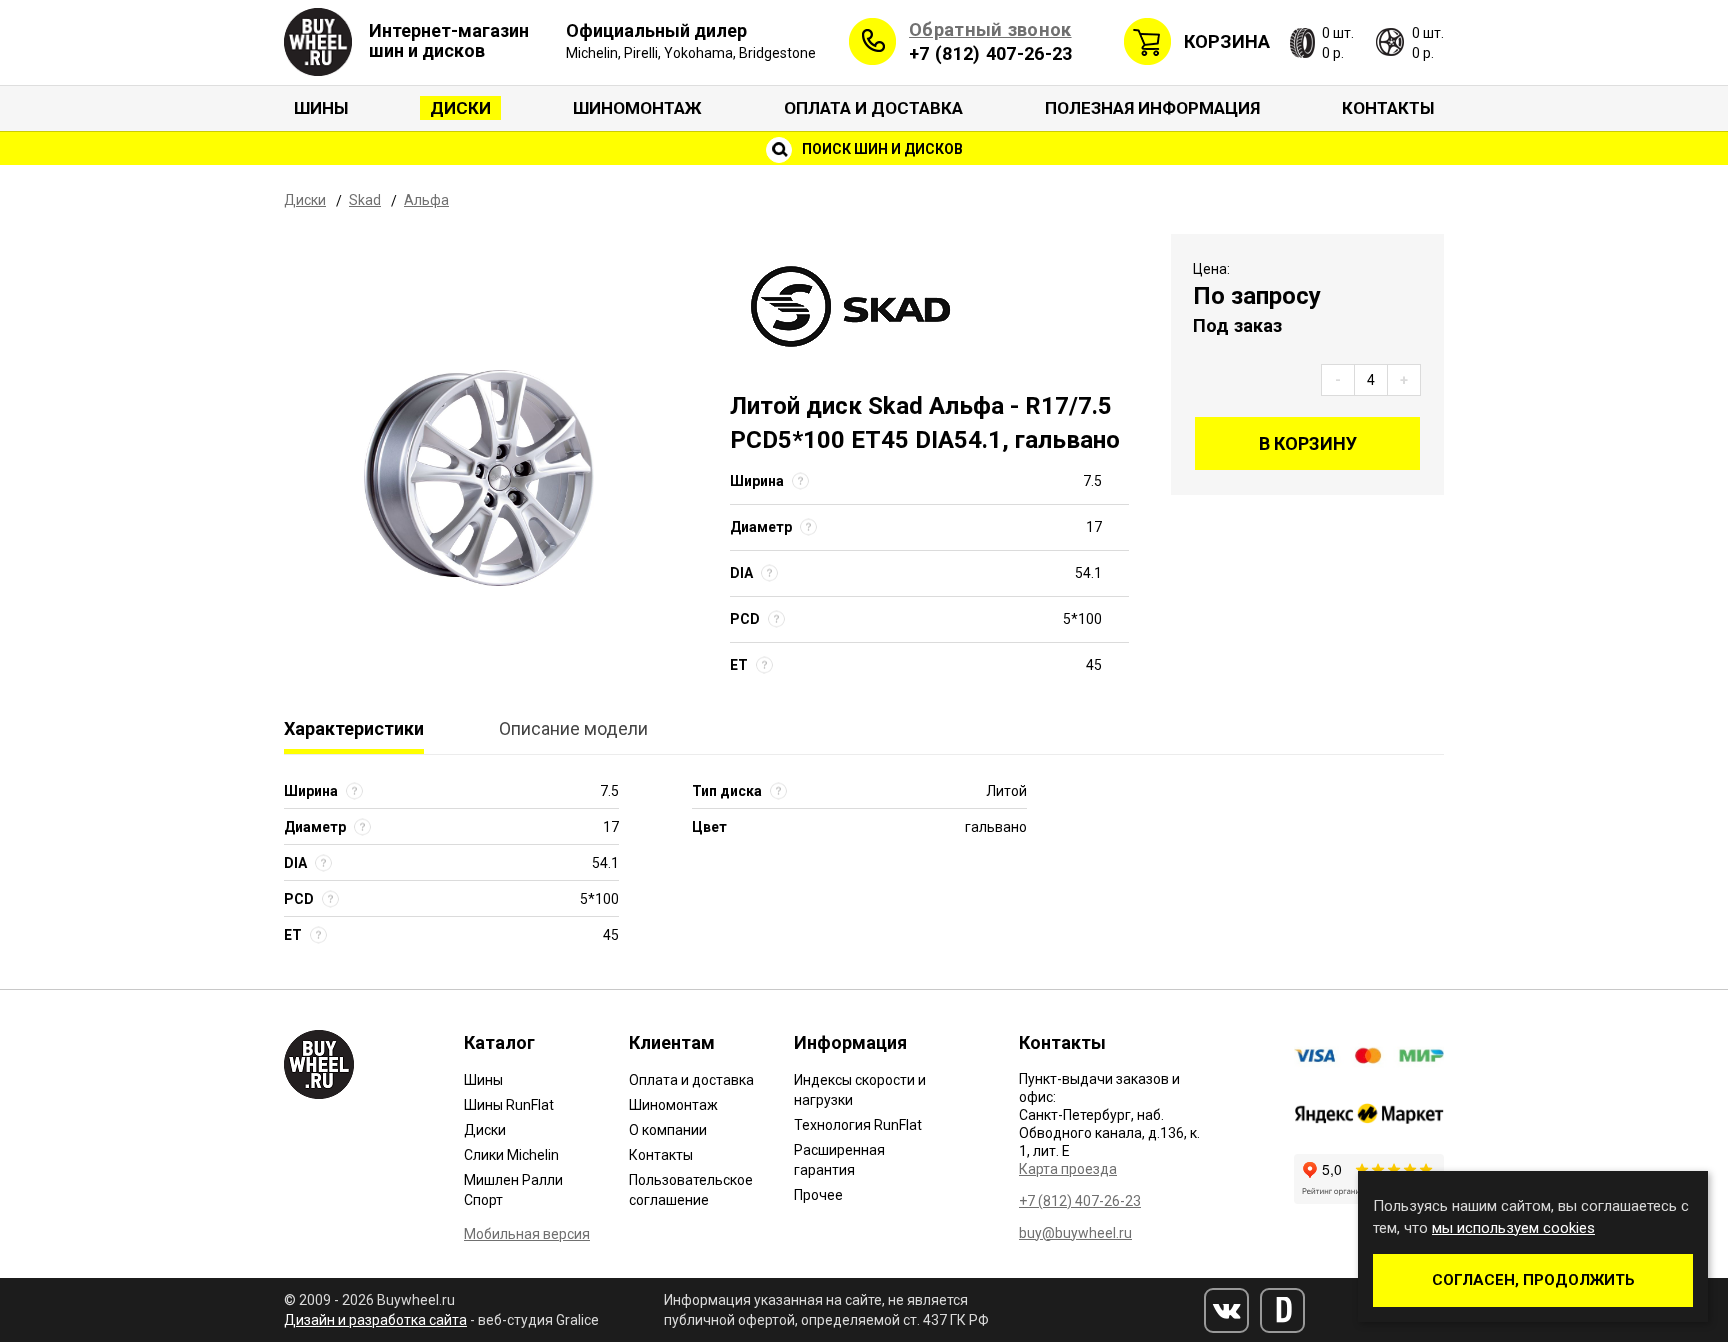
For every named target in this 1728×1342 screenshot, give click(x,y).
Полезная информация (1152, 108)
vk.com (1226, 1310)
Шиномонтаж (637, 108)
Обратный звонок (990, 29)
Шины (321, 108)
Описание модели (573, 728)
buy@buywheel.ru (1075, 1233)
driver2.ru (1282, 1310)
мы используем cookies (1513, 1228)
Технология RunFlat (858, 1125)
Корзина (1227, 41)
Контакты (1388, 108)
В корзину (1308, 443)
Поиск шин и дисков (881, 149)
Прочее (818, 1195)
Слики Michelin (511, 1155)
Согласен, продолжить (1533, 1280)
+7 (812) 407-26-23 (990, 53)
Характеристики (354, 728)
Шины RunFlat (509, 1105)
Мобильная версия (527, 1234)
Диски (460, 108)
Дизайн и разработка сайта (375, 1320)
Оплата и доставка (873, 108)
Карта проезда (1068, 1169)
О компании (668, 1130)
